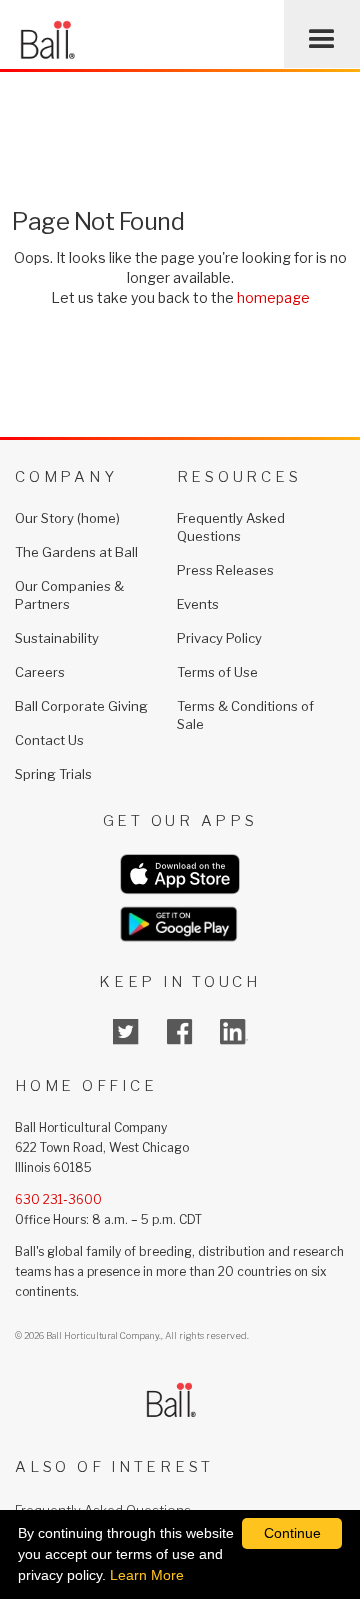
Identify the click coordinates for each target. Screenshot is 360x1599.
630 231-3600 (58, 1199)
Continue (292, 1533)
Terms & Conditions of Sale (245, 715)
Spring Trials (53, 774)
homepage (273, 297)
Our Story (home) (67, 518)
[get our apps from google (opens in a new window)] (180, 924)
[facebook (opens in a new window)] (180, 1032)
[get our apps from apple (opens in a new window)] (180, 874)
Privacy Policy (219, 638)
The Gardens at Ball (76, 552)
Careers (40, 672)
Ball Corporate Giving (81, 706)
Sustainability (57, 638)
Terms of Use (217, 672)
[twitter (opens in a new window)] (126, 1032)
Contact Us (49, 740)
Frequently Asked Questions (231, 527)
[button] (322, 34)
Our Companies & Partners (69, 595)
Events (198, 604)
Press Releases (225, 570)
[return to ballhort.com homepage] (47, 34)
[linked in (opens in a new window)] (234, 1032)
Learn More (147, 1575)
